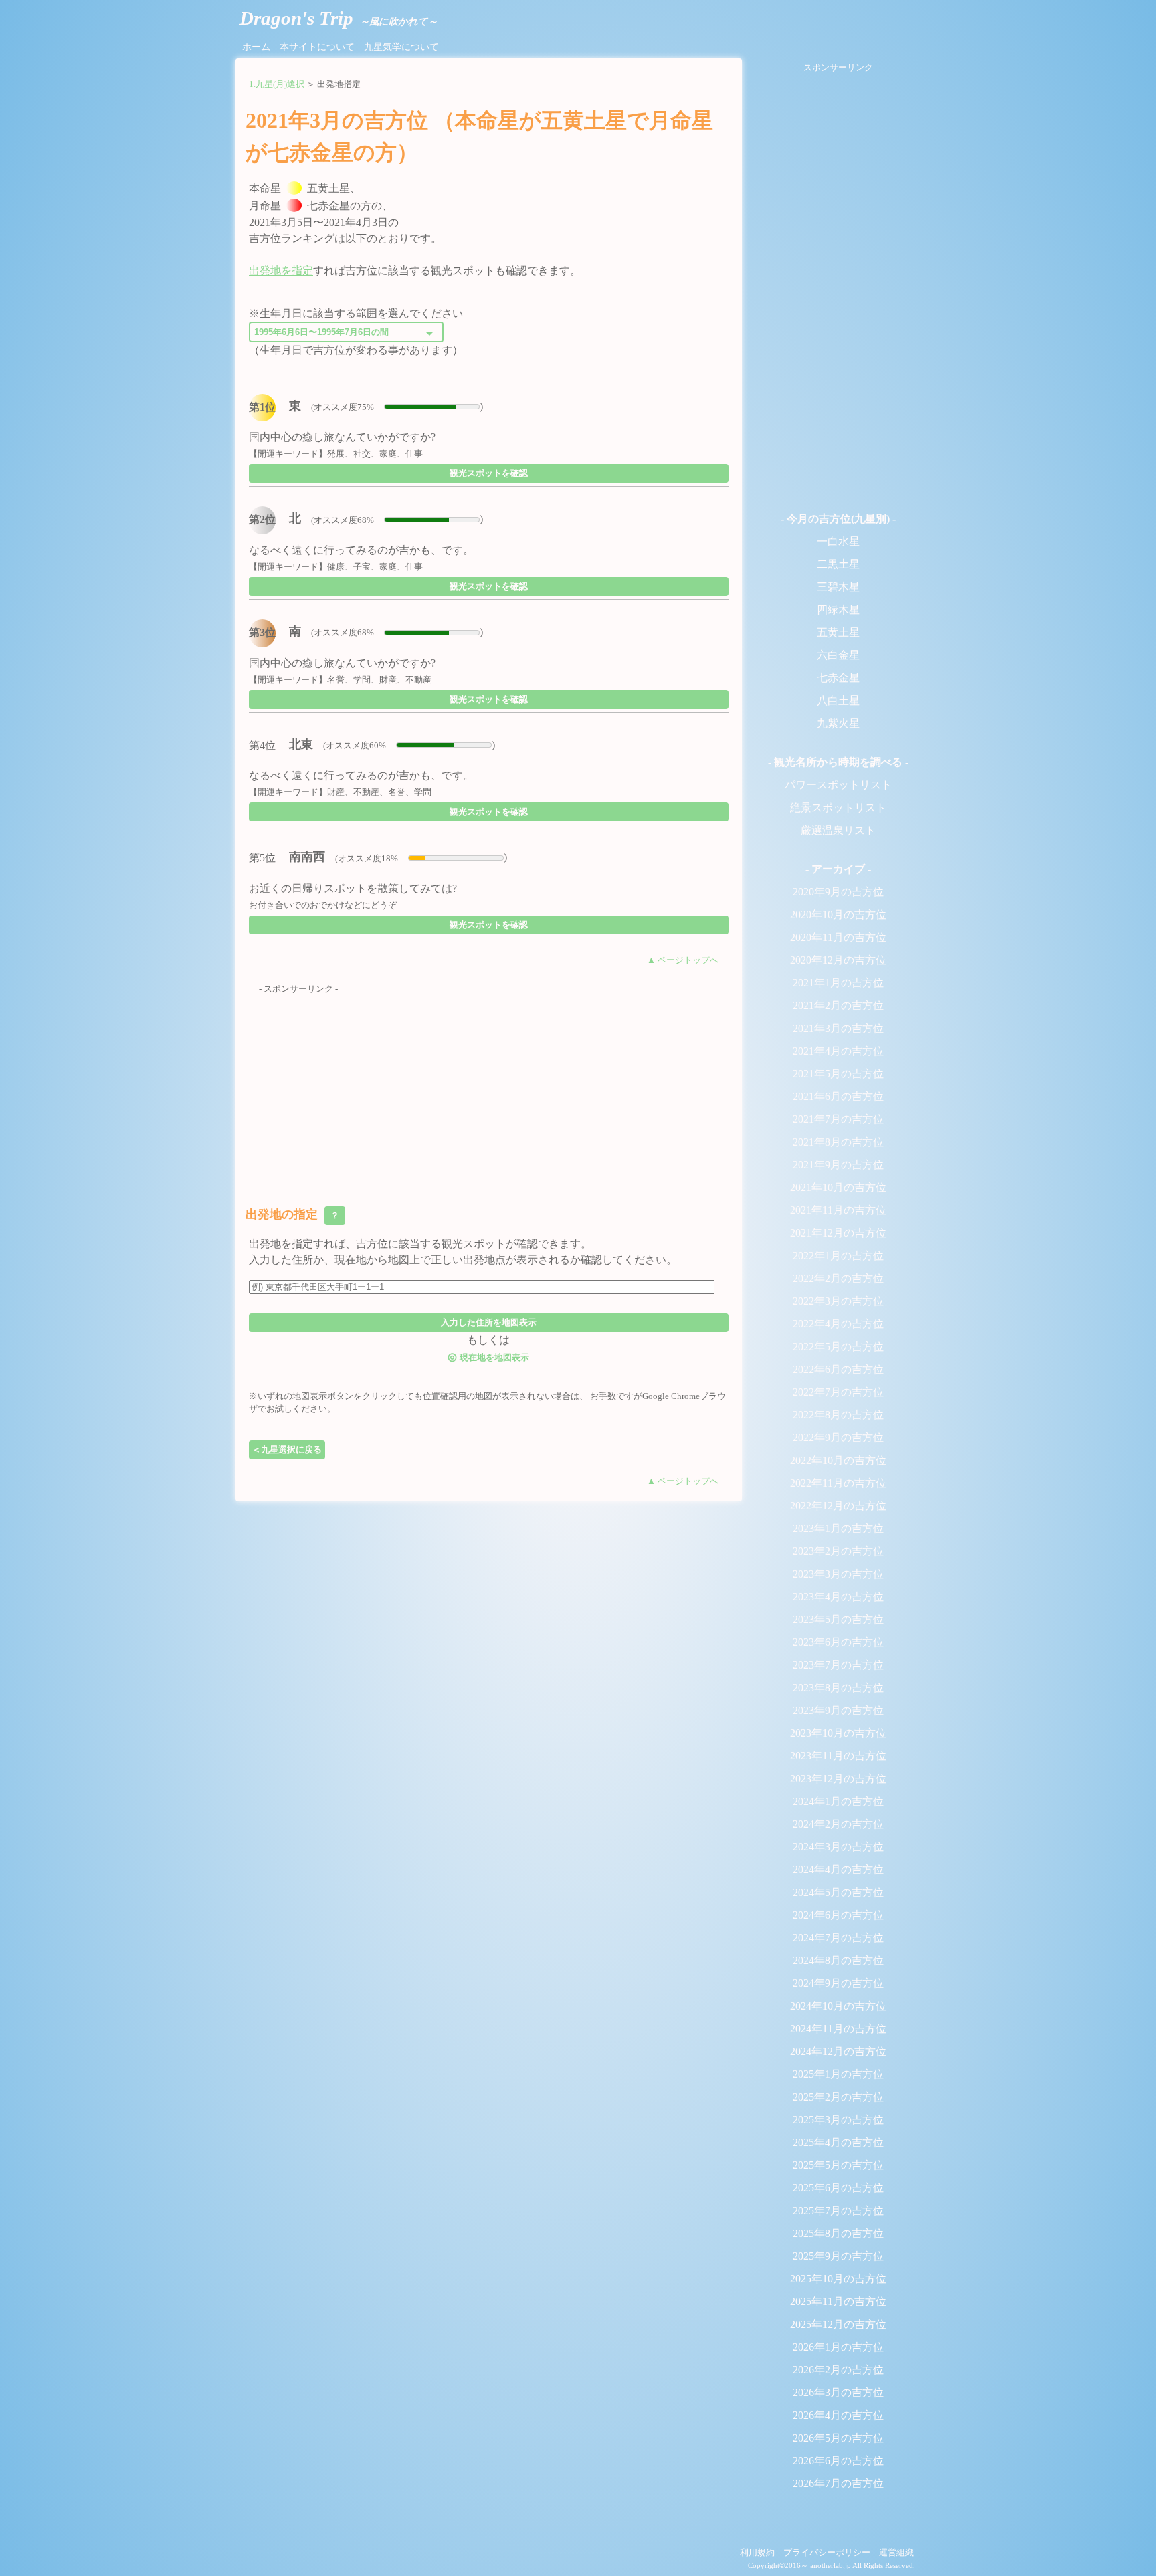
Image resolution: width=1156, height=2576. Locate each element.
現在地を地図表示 (488, 1357)
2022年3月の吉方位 (838, 1301)
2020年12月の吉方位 (838, 960)
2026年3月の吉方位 (838, 2392)
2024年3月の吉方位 (838, 1847)
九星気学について (401, 47)
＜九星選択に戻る (287, 1450)
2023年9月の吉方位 (838, 1710)
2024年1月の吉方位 (838, 1801)
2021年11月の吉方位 (838, 1210)
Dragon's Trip (339, 18)
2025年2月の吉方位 (838, 2097)
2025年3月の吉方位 (838, 2120)
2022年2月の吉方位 (838, 1278)
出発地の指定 (294, 1214)
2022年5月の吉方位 (838, 1347)
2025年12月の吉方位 (838, 2324)
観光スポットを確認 (489, 473)
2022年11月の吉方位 (838, 1483)
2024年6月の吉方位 (838, 1915)
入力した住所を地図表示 (489, 1322)
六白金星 (838, 655)
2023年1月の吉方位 (838, 1528)
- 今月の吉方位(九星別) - (838, 519)
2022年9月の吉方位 (838, 1437)
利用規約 (757, 2553)
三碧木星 (838, 587)
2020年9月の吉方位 (838, 892)
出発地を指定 (281, 271)
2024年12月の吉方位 (838, 2051)
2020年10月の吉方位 (838, 915)
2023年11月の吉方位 (838, 1756)
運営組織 (896, 2553)
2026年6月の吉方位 (838, 2461)
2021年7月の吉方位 (838, 1119)
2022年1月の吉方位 (838, 1256)
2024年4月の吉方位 (838, 1869)
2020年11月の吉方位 (838, 937)
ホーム (256, 47)
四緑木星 (838, 610)
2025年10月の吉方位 (838, 2279)
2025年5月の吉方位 (838, 2165)
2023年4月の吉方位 (838, 1597)
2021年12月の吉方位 (838, 1233)
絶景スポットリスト (838, 808)
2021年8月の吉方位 (838, 1142)
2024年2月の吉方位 (838, 1824)
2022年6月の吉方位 (838, 1369)
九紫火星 (838, 723)
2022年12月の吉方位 (838, 1506)
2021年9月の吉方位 (838, 1165)
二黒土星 (838, 564)
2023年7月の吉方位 (838, 1665)
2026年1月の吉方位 (838, 2347)
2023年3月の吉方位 (838, 1574)
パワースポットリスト (838, 785)
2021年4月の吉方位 (838, 1051)
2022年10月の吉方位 (838, 1460)
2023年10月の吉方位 (838, 1733)
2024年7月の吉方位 (838, 1938)
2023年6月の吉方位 (838, 1642)
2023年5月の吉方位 (838, 1619)
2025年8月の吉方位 (838, 2233)
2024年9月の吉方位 (838, 1983)
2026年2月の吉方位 (838, 2370)
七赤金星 (838, 678)
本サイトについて (317, 47)
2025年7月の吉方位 (838, 2211)
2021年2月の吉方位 (838, 1005)
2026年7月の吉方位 (838, 2483)
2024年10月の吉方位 (838, 2006)
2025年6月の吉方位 (838, 2188)
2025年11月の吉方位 (838, 2301)
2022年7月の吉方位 (838, 1392)
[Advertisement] (489, 1089)
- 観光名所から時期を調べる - (838, 762)
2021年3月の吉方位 (838, 1028)
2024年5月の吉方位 (838, 1892)
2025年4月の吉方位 (838, 2142)
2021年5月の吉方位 (838, 1074)
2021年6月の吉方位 (838, 1096)
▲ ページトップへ (683, 960)
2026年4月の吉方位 (838, 2415)
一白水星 (838, 541)
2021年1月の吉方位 (838, 983)
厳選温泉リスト (838, 830)
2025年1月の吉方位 (838, 2074)
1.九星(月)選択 (277, 84)
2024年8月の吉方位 (838, 1960)
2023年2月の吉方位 (838, 1551)
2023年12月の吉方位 (838, 1779)
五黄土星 (838, 632)
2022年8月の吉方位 (838, 1415)
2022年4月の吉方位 (838, 1324)
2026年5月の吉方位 (838, 2438)
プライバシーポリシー (827, 2553)
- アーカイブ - (838, 869)
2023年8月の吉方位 (838, 1688)
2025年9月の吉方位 (838, 2256)
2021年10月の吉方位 (838, 1187)
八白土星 (838, 701)
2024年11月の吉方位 (838, 2029)
